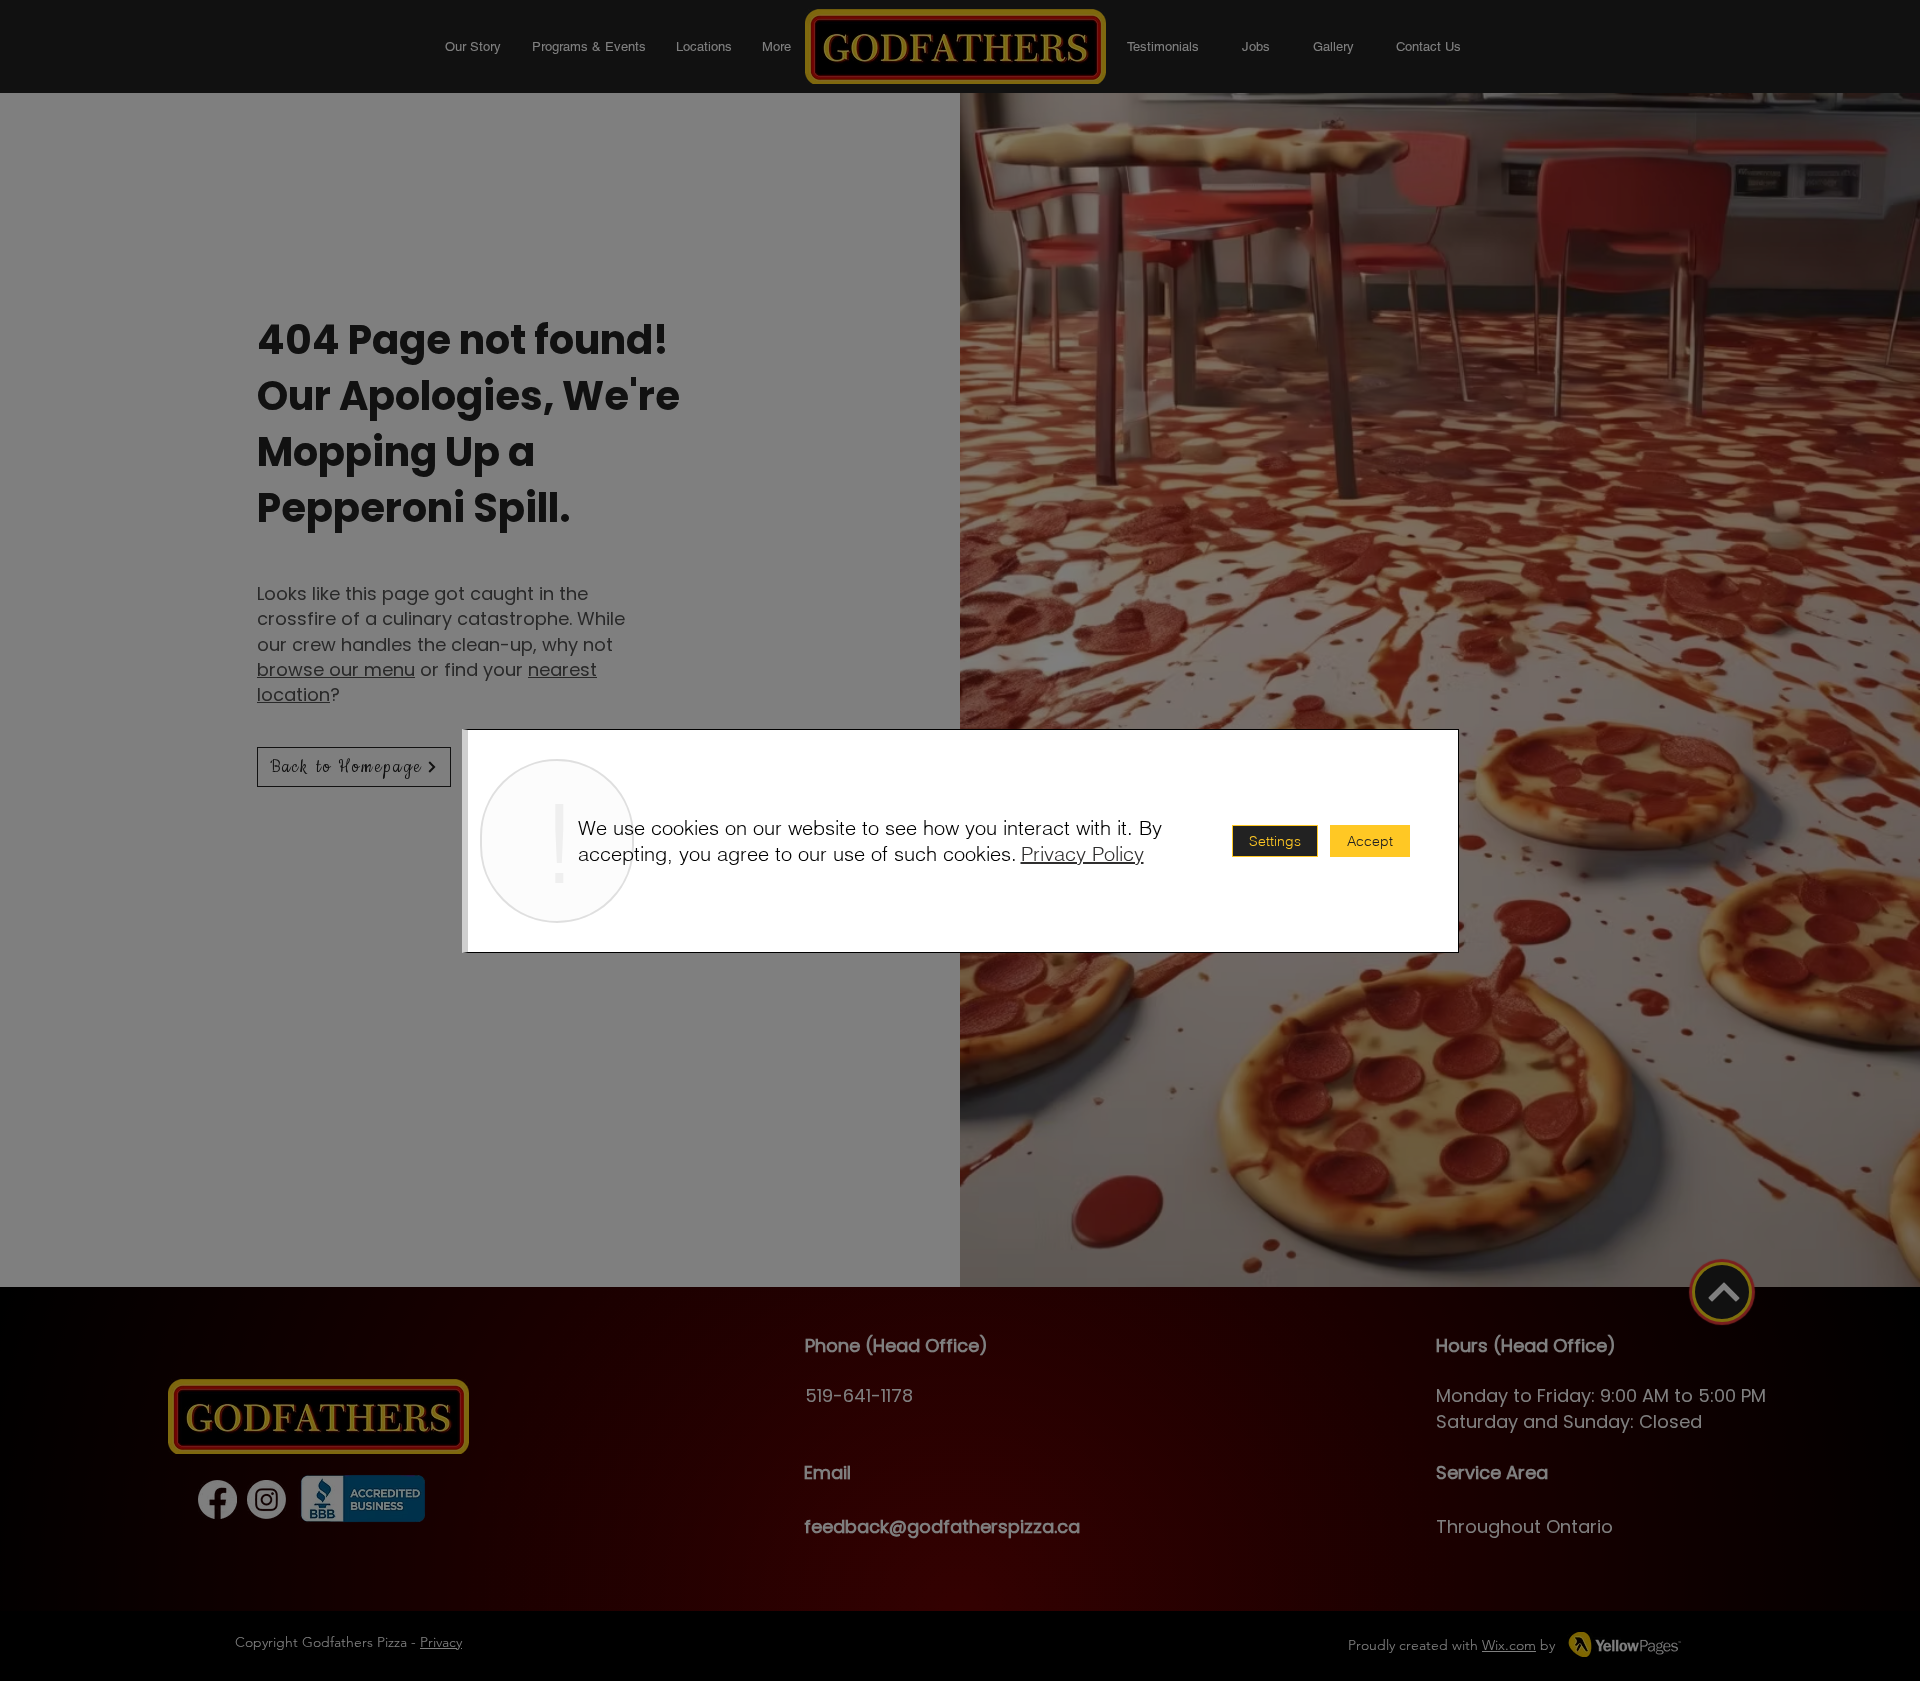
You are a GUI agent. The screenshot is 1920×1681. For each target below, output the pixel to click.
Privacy (441, 1642)
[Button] (1722, 1292)
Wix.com (1509, 1645)
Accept (1370, 841)
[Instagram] (266, 1499)
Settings (1275, 841)
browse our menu (336, 669)
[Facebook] (217, 1499)
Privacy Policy (1082, 853)
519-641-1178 (859, 1395)
